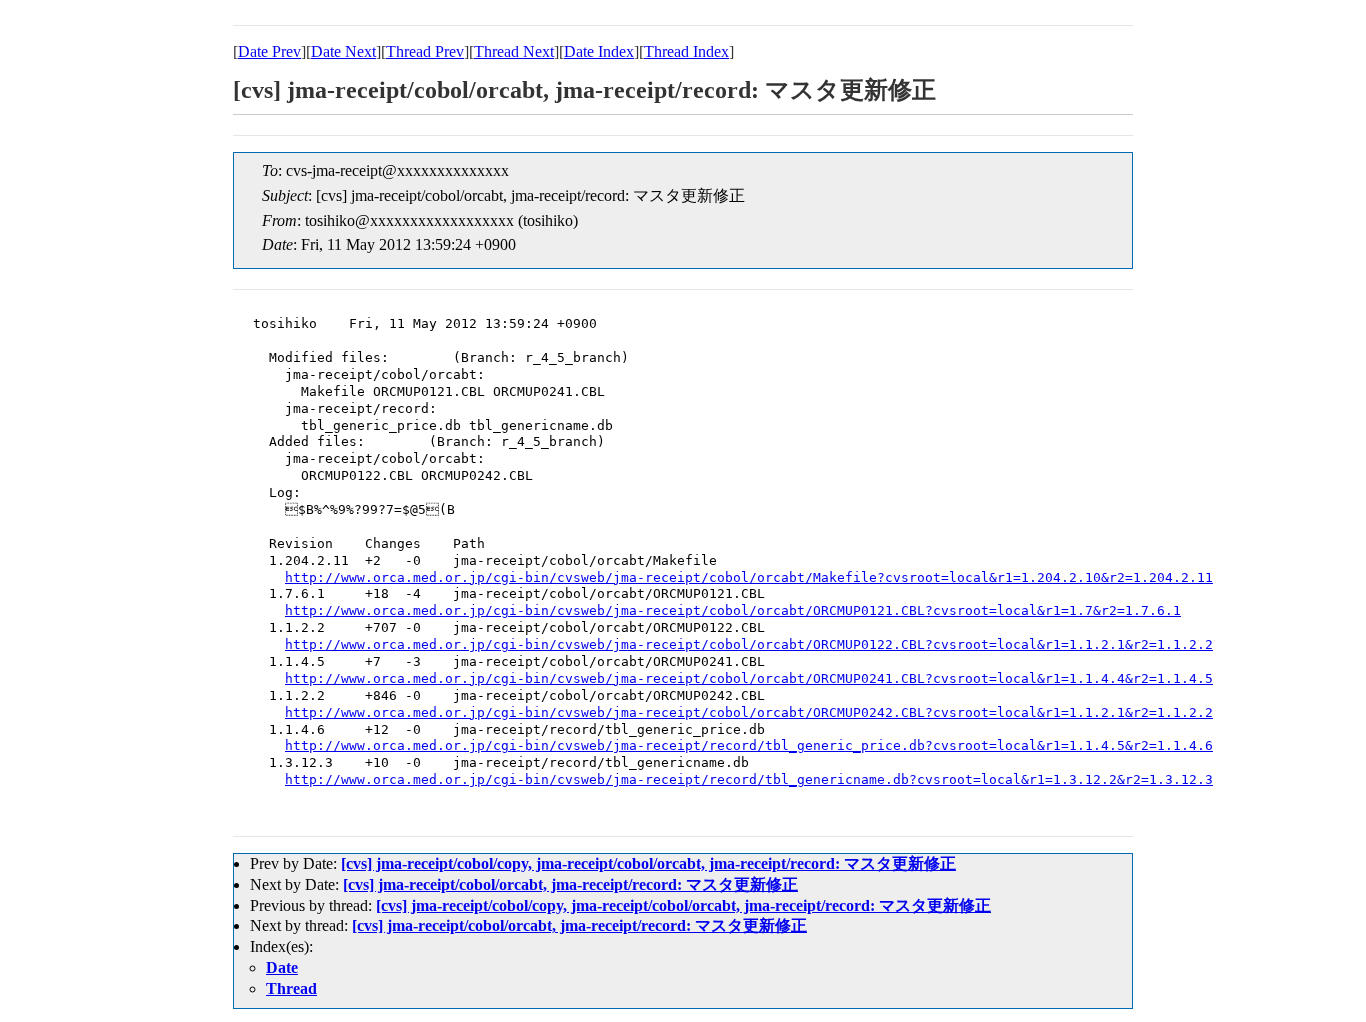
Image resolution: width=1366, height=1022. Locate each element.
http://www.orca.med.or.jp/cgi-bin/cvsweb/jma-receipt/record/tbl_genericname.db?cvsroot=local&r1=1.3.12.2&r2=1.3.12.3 (749, 779)
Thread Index (686, 51)
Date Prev (269, 51)
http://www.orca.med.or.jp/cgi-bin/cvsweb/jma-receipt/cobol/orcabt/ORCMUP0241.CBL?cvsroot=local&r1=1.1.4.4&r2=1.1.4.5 (749, 678)
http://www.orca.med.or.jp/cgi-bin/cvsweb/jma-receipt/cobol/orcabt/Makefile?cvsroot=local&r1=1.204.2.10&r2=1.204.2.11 (749, 577)
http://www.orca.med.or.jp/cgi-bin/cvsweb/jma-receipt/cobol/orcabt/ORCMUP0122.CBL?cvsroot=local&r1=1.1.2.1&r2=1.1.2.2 (749, 644)
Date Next (343, 51)
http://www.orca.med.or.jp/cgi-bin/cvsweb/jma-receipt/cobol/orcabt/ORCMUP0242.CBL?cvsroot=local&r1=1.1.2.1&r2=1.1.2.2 (749, 712)
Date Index (599, 51)
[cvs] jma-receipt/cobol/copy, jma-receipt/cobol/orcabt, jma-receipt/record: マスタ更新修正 (648, 863)
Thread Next (514, 51)
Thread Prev (425, 51)
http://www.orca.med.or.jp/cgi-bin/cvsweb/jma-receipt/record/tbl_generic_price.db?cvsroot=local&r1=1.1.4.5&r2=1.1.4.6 (749, 745)
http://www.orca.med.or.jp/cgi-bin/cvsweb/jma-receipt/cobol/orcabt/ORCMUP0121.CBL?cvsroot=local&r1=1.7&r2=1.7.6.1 (733, 610)
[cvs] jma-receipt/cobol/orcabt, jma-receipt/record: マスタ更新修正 (570, 884)
